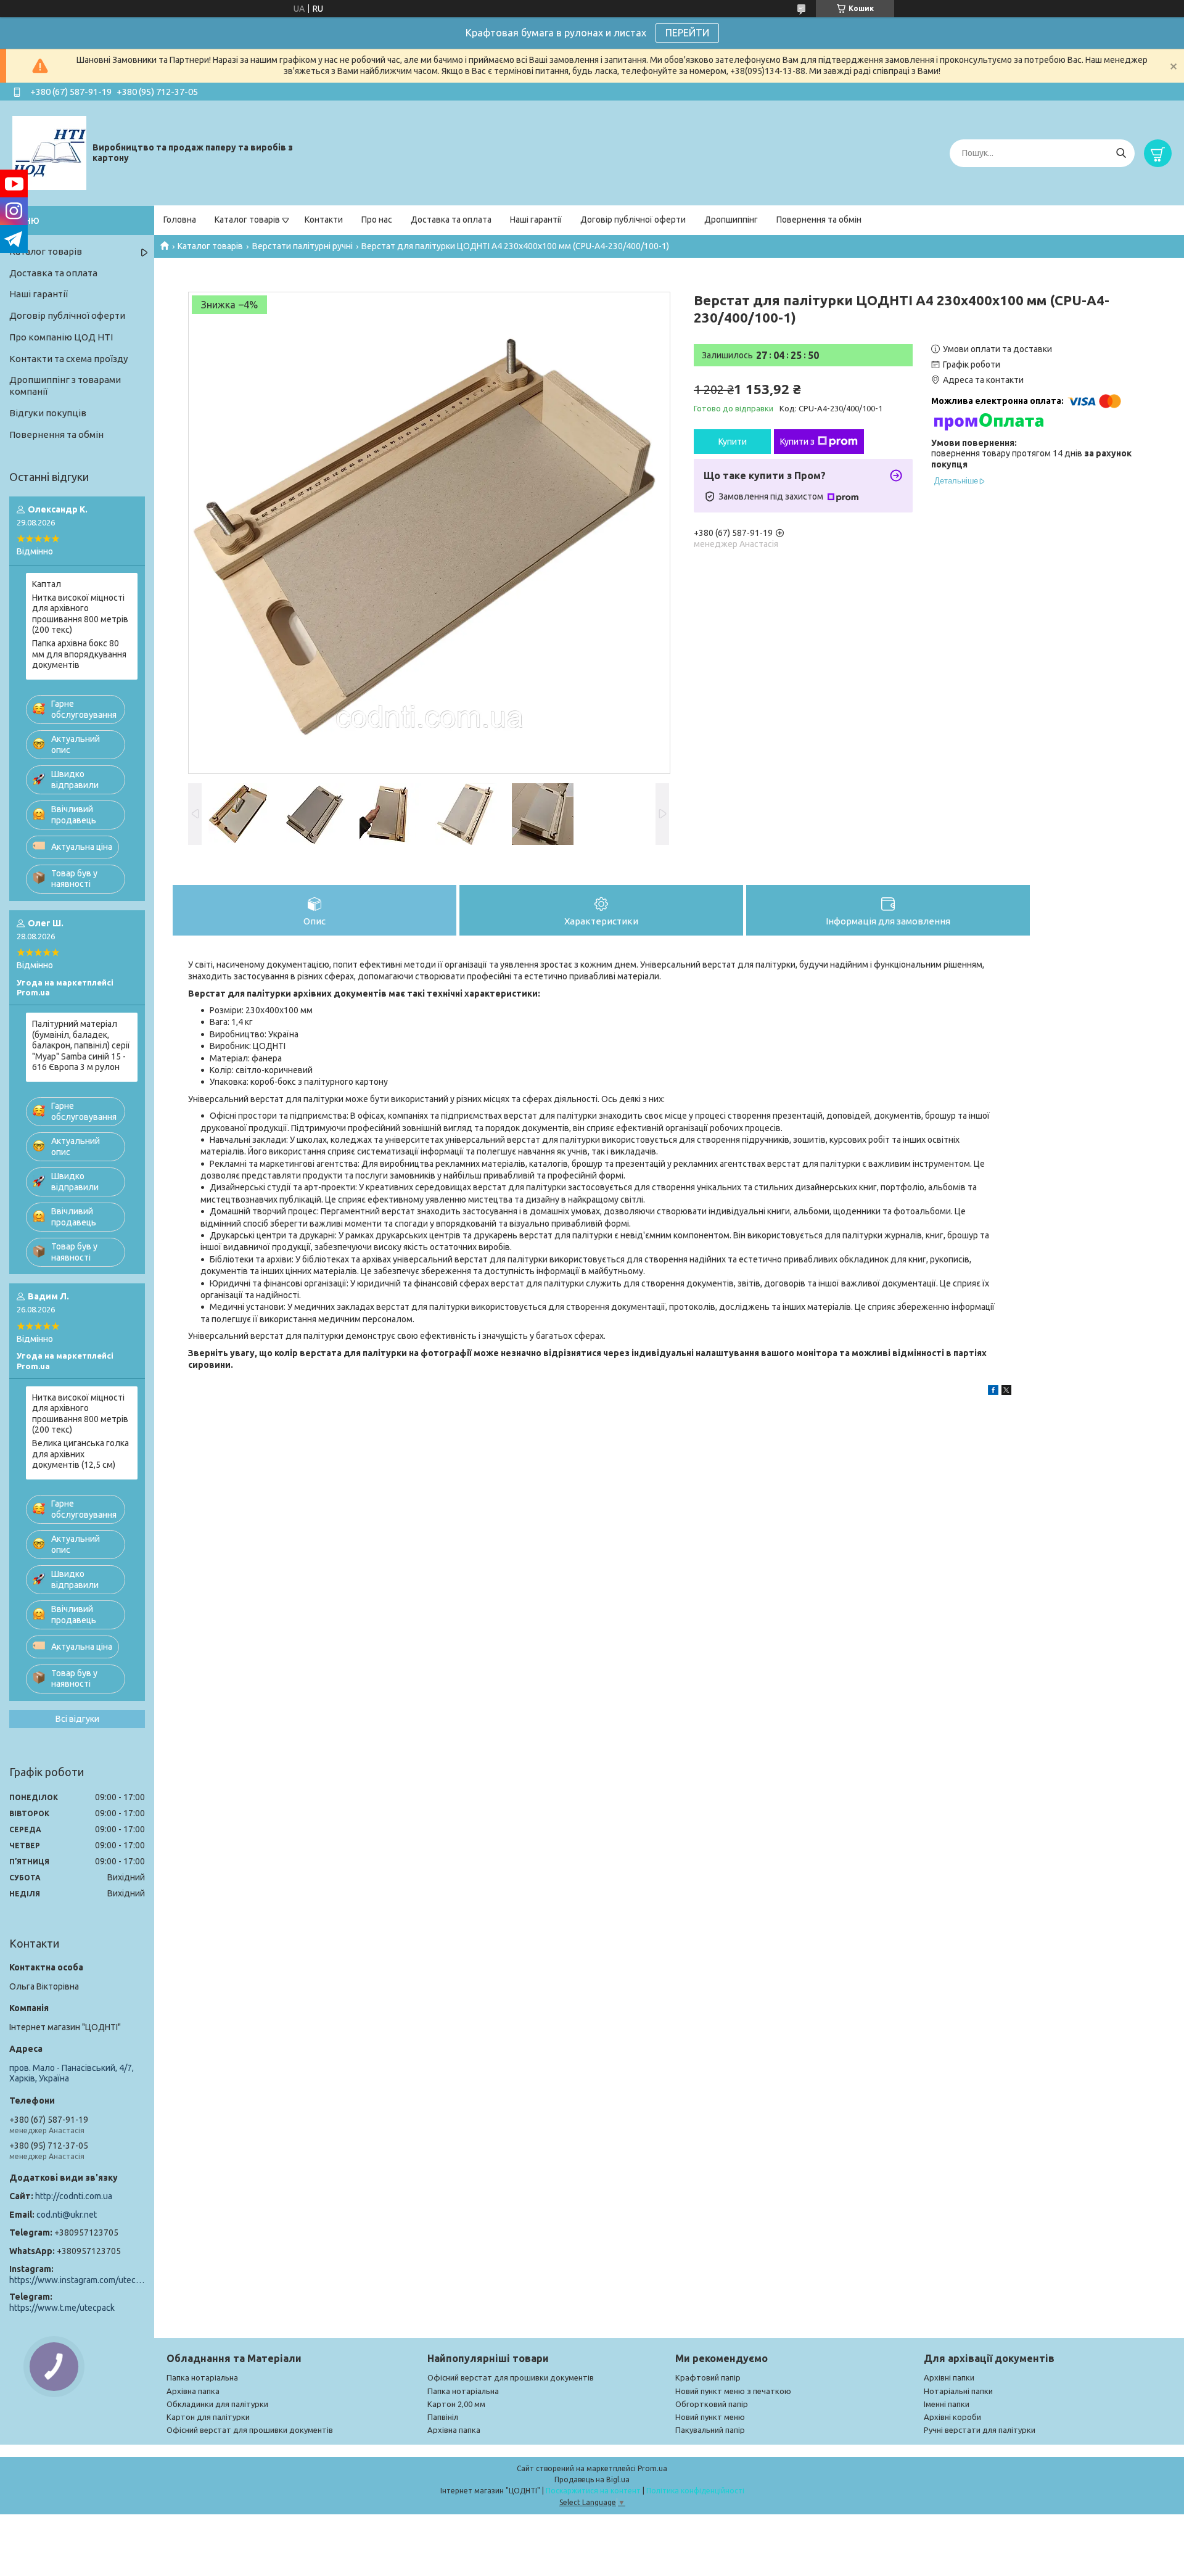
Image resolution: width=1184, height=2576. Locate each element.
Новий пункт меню (710, 2417)
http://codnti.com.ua (74, 2196)
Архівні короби (952, 2417)
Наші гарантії (536, 220)
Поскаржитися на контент (593, 2491)
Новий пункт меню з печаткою (733, 2391)
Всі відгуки (77, 1719)
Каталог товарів (247, 220)
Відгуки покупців (48, 413)
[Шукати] (1121, 153)
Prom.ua (652, 2468)
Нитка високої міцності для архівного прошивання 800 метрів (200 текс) (80, 614)
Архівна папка (193, 2391)
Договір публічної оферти (633, 220)
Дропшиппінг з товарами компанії (65, 385)
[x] (1006, 1392)
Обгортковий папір (712, 2404)
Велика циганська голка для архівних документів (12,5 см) (80, 1454)
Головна (180, 220)
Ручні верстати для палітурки (980, 2430)
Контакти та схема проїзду (68, 359)
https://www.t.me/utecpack (62, 2308)
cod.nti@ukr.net (67, 2215)
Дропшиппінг (731, 220)
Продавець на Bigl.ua (592, 2479)
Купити (733, 442)
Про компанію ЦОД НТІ (61, 337)
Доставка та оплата (451, 220)
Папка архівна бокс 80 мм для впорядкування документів (79, 654)
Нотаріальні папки (958, 2391)
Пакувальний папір (710, 2430)
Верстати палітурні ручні (302, 246)
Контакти (324, 220)
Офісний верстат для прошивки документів (250, 2430)
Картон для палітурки (208, 2417)
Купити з (797, 442)
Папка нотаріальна (202, 2377)
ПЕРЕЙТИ (687, 33)
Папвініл (443, 2417)
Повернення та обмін (819, 220)
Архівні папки (949, 2377)
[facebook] (993, 1392)
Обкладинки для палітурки (217, 2404)
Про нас (377, 220)
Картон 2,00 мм (456, 2404)
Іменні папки (947, 2404)
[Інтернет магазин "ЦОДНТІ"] (49, 152)
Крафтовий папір (708, 2377)
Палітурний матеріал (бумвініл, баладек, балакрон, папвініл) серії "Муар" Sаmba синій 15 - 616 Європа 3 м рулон (81, 1045)
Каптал (47, 584)
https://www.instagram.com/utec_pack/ (77, 2280)
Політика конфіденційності (695, 2491)
